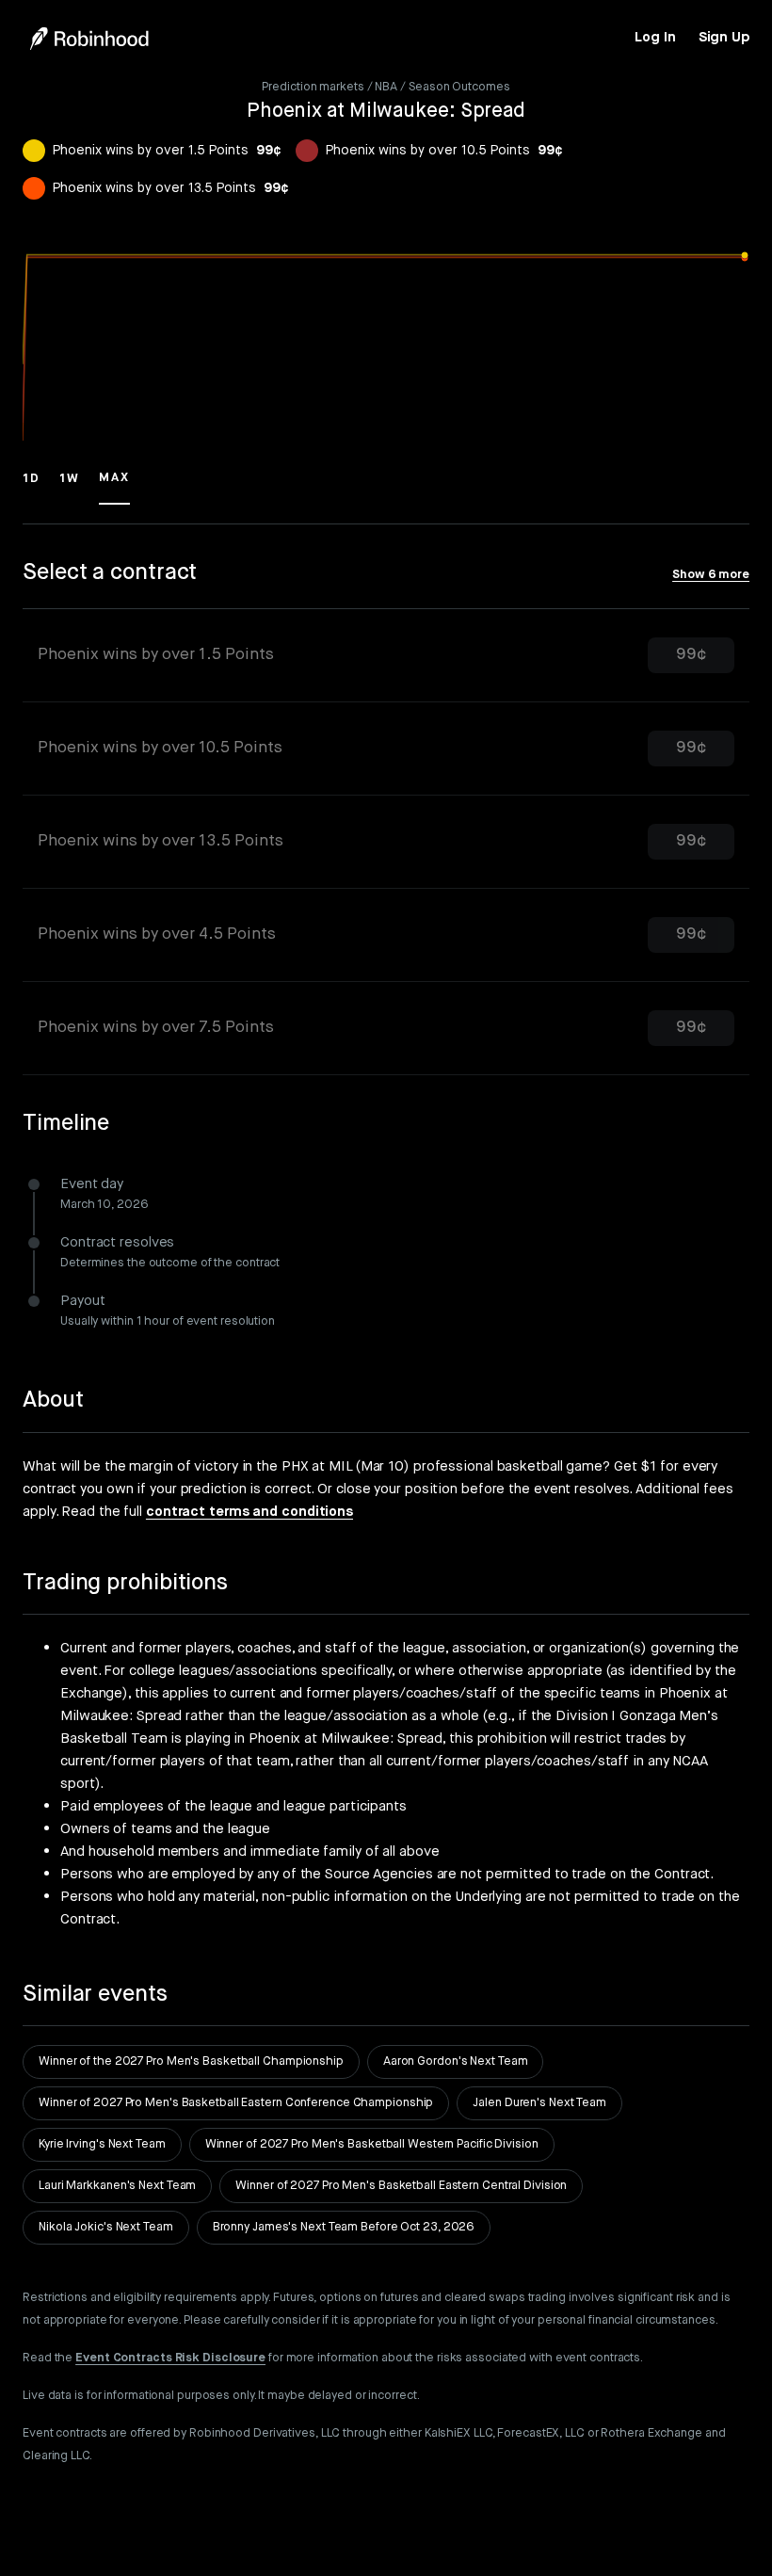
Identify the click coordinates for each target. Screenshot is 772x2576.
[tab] (386, 656)
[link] (655, 38)
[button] (32, 487)
